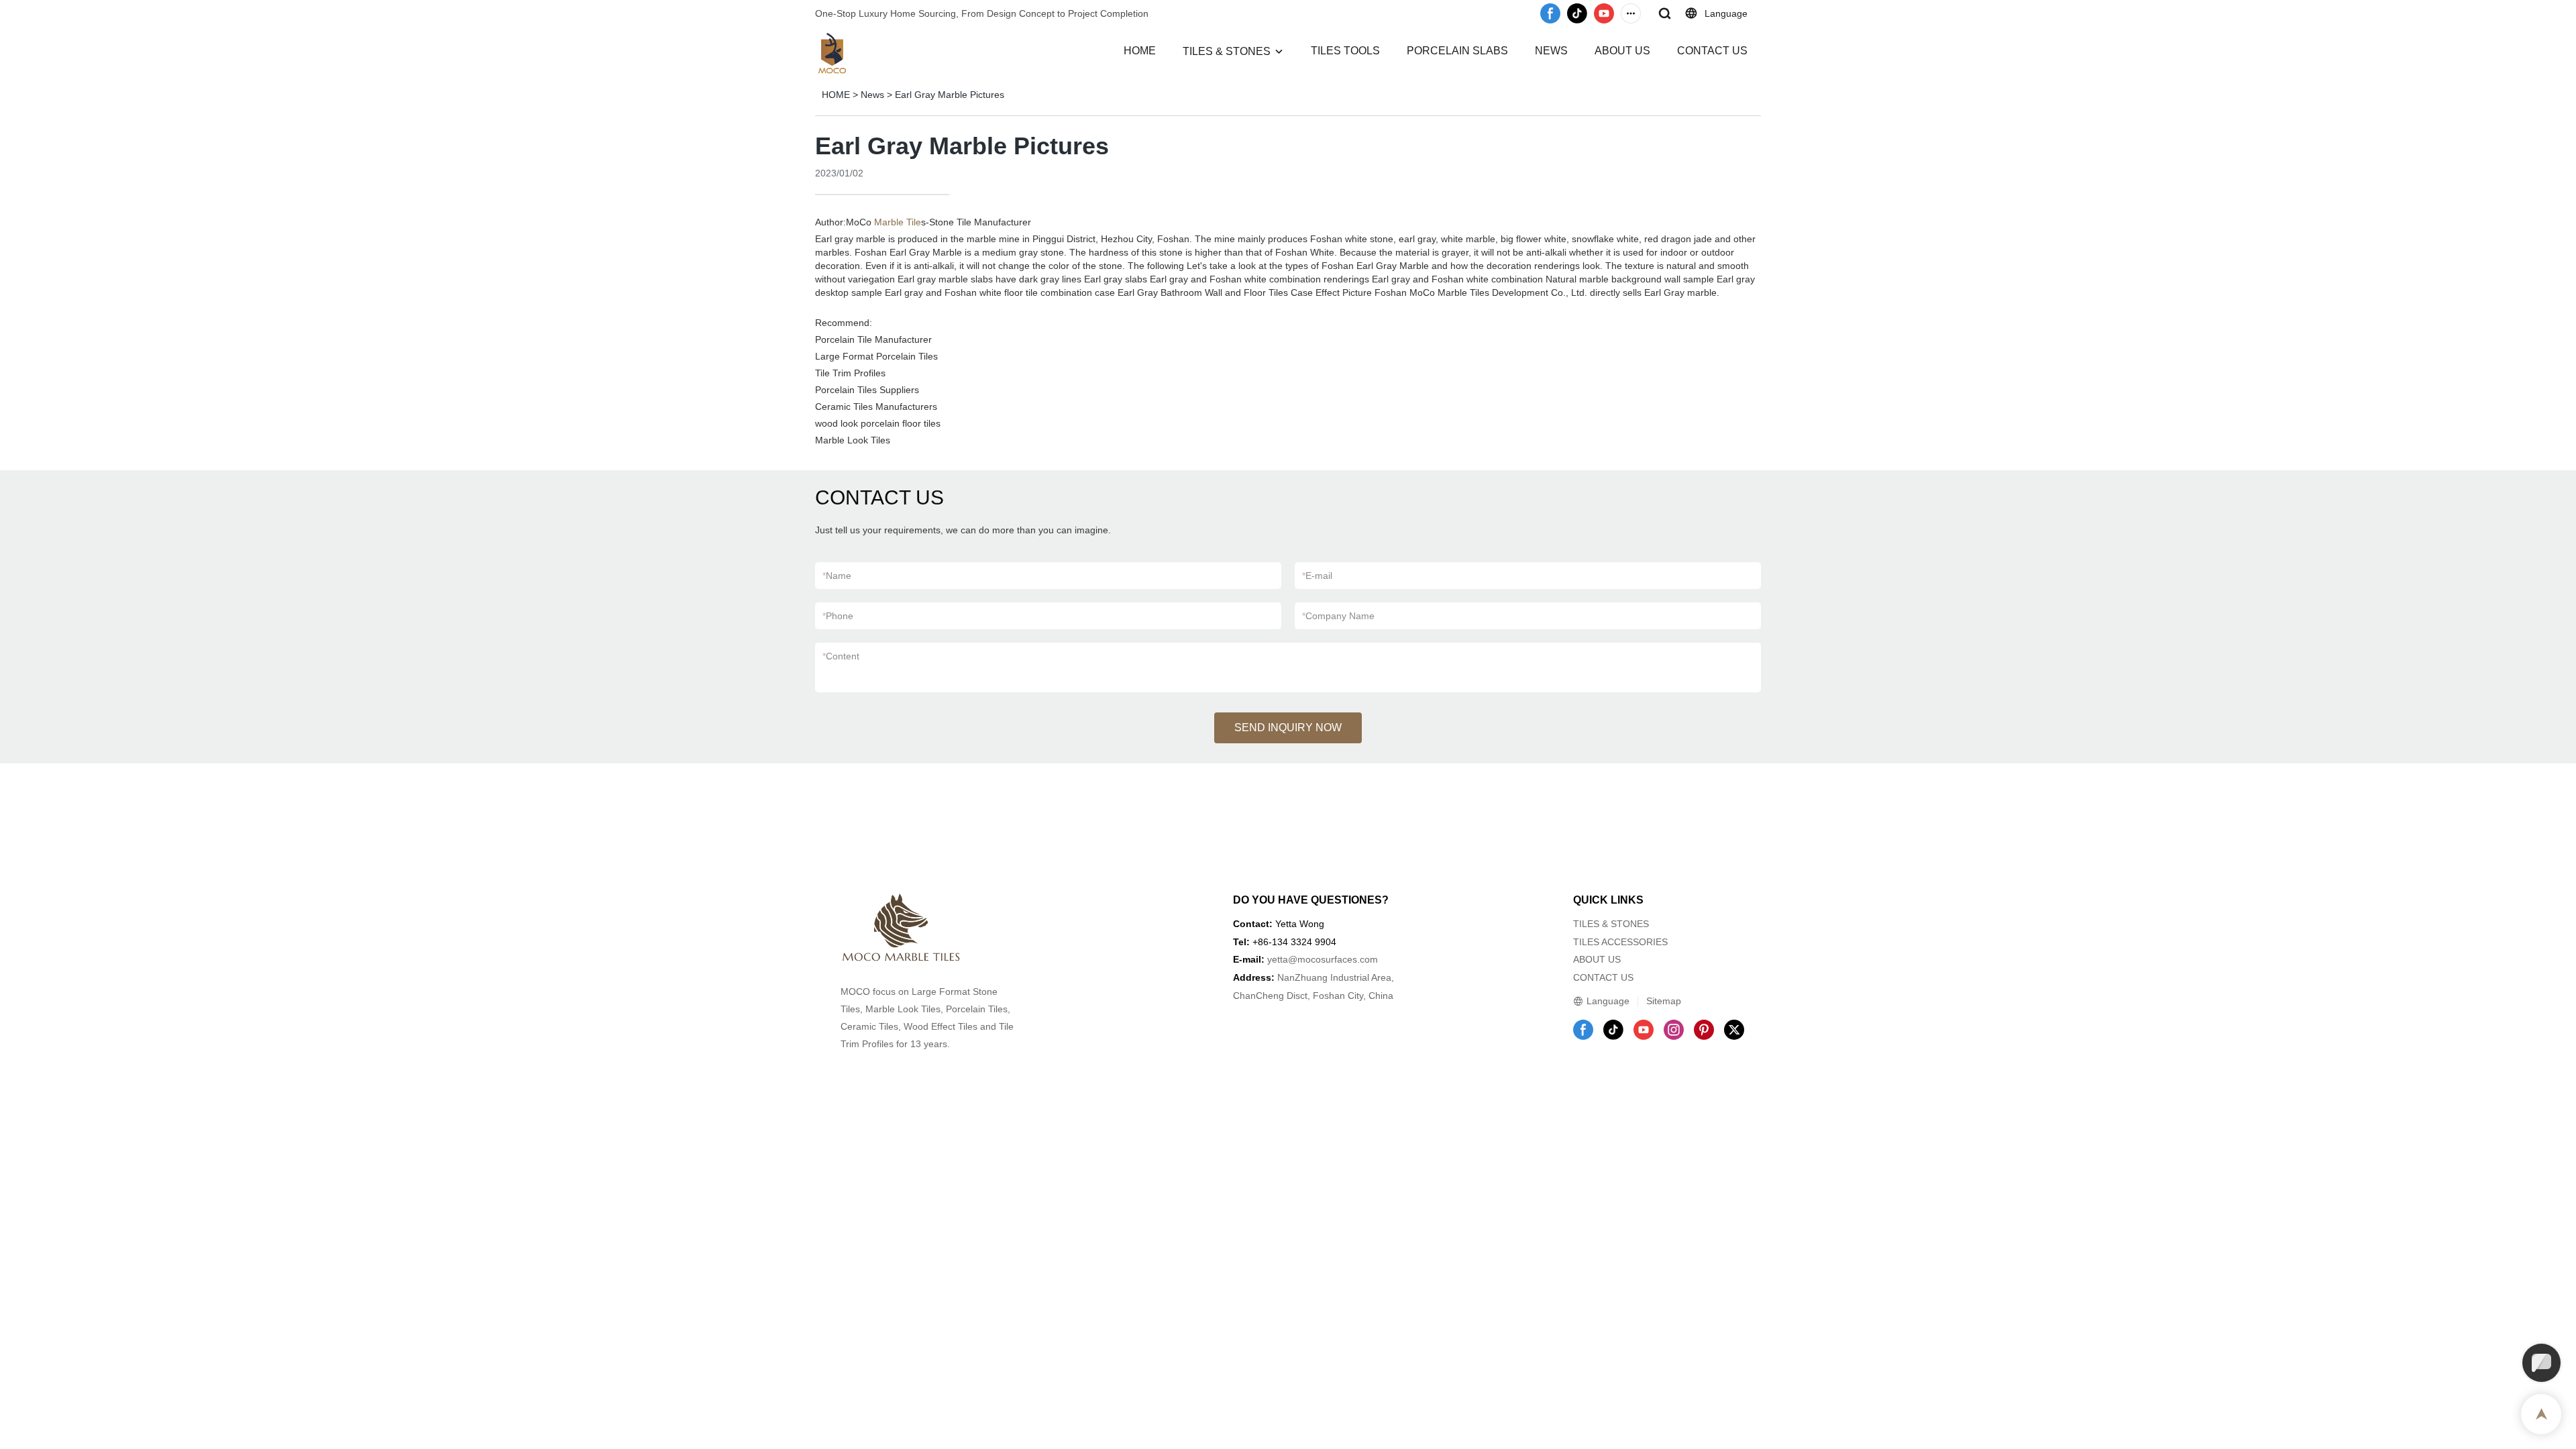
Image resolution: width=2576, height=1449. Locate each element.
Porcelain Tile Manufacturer (873, 339)
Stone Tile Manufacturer (980, 222)
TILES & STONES (1227, 51)
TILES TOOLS (1345, 51)
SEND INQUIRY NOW (1288, 728)
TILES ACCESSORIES (1620, 942)
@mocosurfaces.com (1333, 959)
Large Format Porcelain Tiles (876, 356)
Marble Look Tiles (853, 440)
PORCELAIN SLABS (1457, 51)
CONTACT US (1712, 51)
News (872, 95)
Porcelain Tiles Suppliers (867, 390)
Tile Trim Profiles (850, 373)
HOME (1140, 51)
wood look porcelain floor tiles (878, 423)
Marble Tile (898, 222)
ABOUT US (1622, 51)
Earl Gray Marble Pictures (950, 95)
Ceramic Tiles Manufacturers (876, 407)
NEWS (1551, 51)
